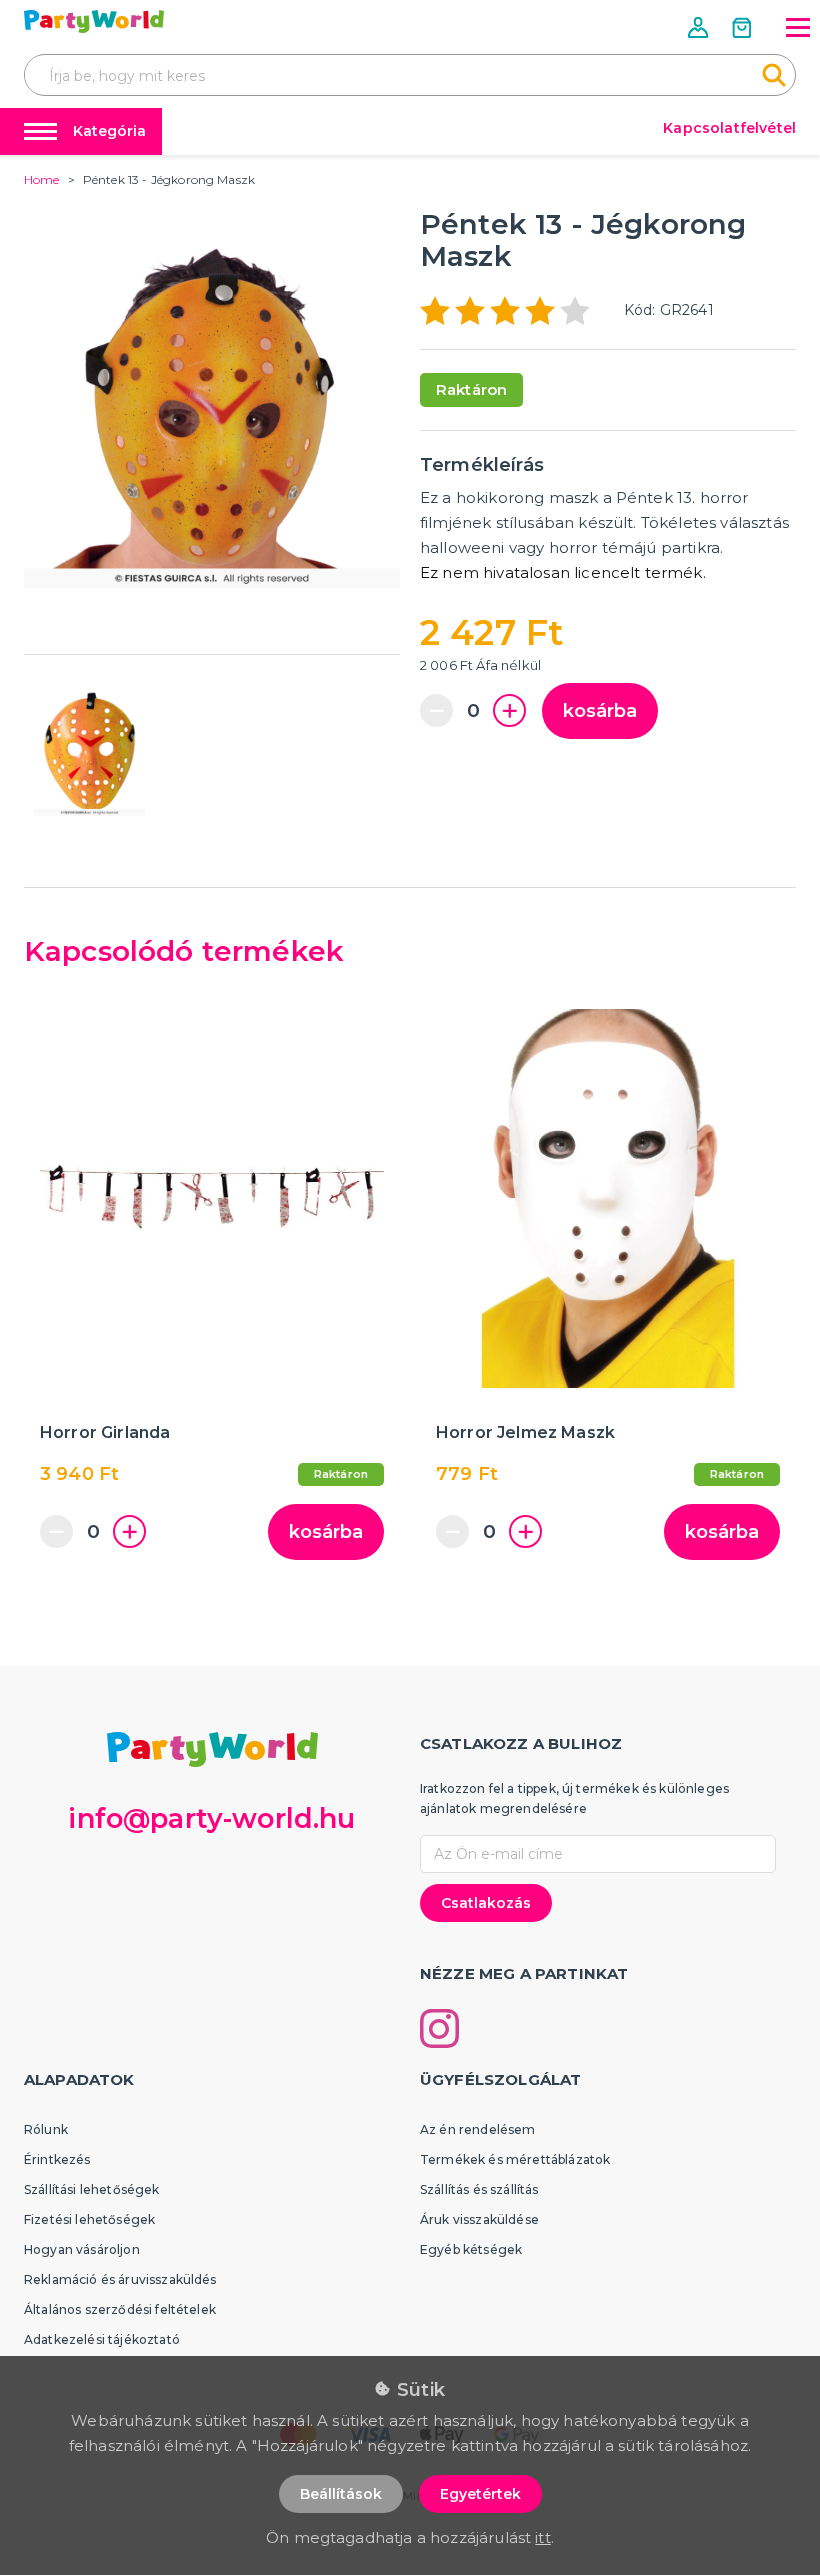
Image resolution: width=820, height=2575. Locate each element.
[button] (700, 27)
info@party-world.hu (211, 1818)
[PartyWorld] (94, 21)
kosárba (600, 711)
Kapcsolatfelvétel (729, 128)
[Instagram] (439, 2028)
